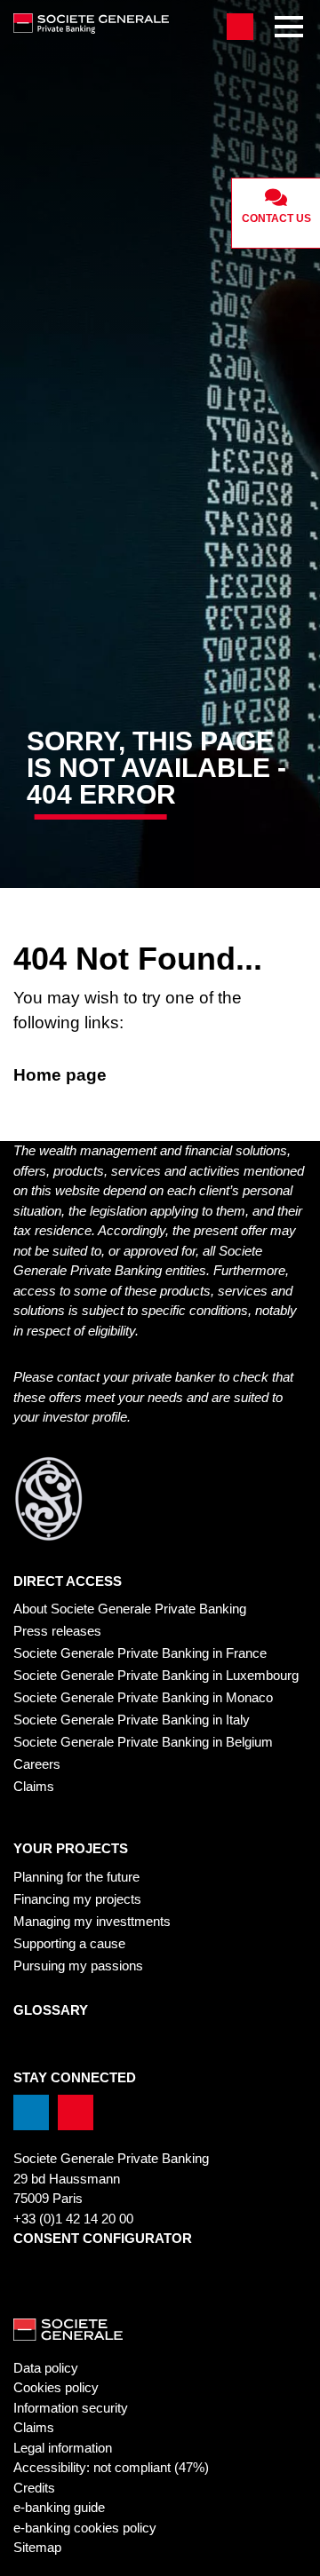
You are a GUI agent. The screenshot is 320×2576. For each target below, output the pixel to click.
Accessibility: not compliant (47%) (111, 2467)
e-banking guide (59, 2507)
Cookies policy (56, 2387)
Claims (34, 1786)
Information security (71, 2408)
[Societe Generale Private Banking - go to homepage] (111, 24)
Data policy (46, 2368)
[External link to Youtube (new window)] (76, 2112)
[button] (240, 27)
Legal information (63, 2448)
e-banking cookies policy (85, 2528)
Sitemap (37, 2547)
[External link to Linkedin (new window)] (31, 2112)
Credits (34, 2488)
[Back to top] (289, 2553)
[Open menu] (289, 27)
